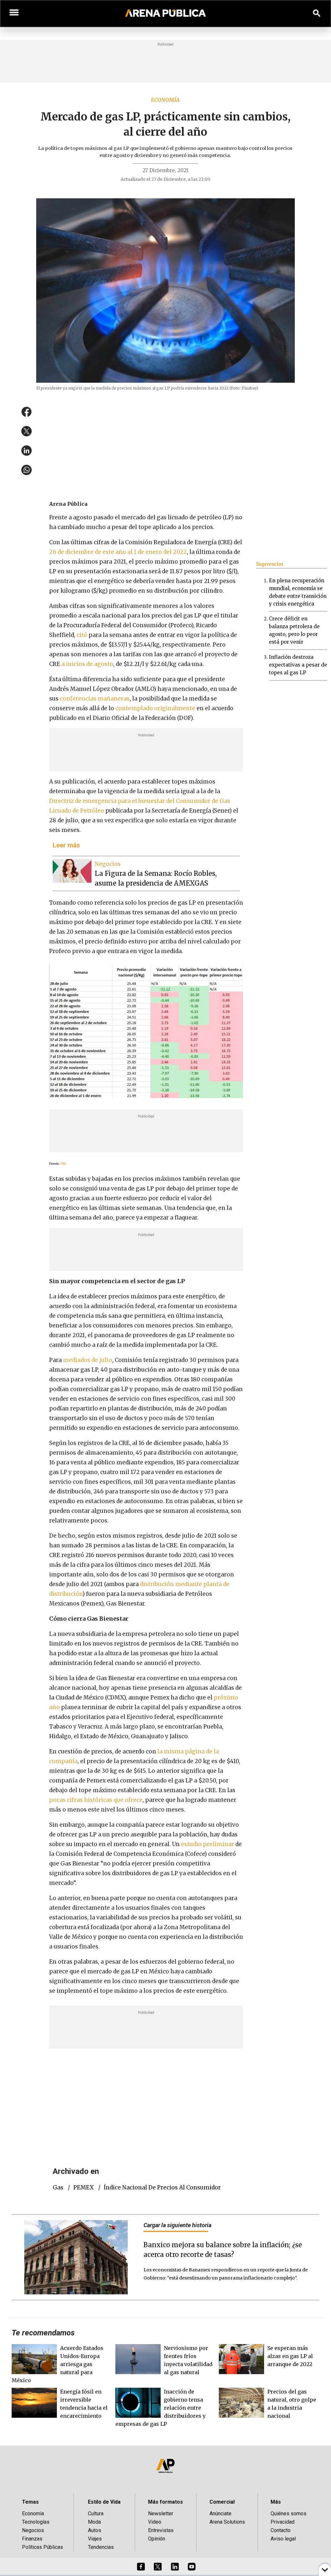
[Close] (205, 1239)
